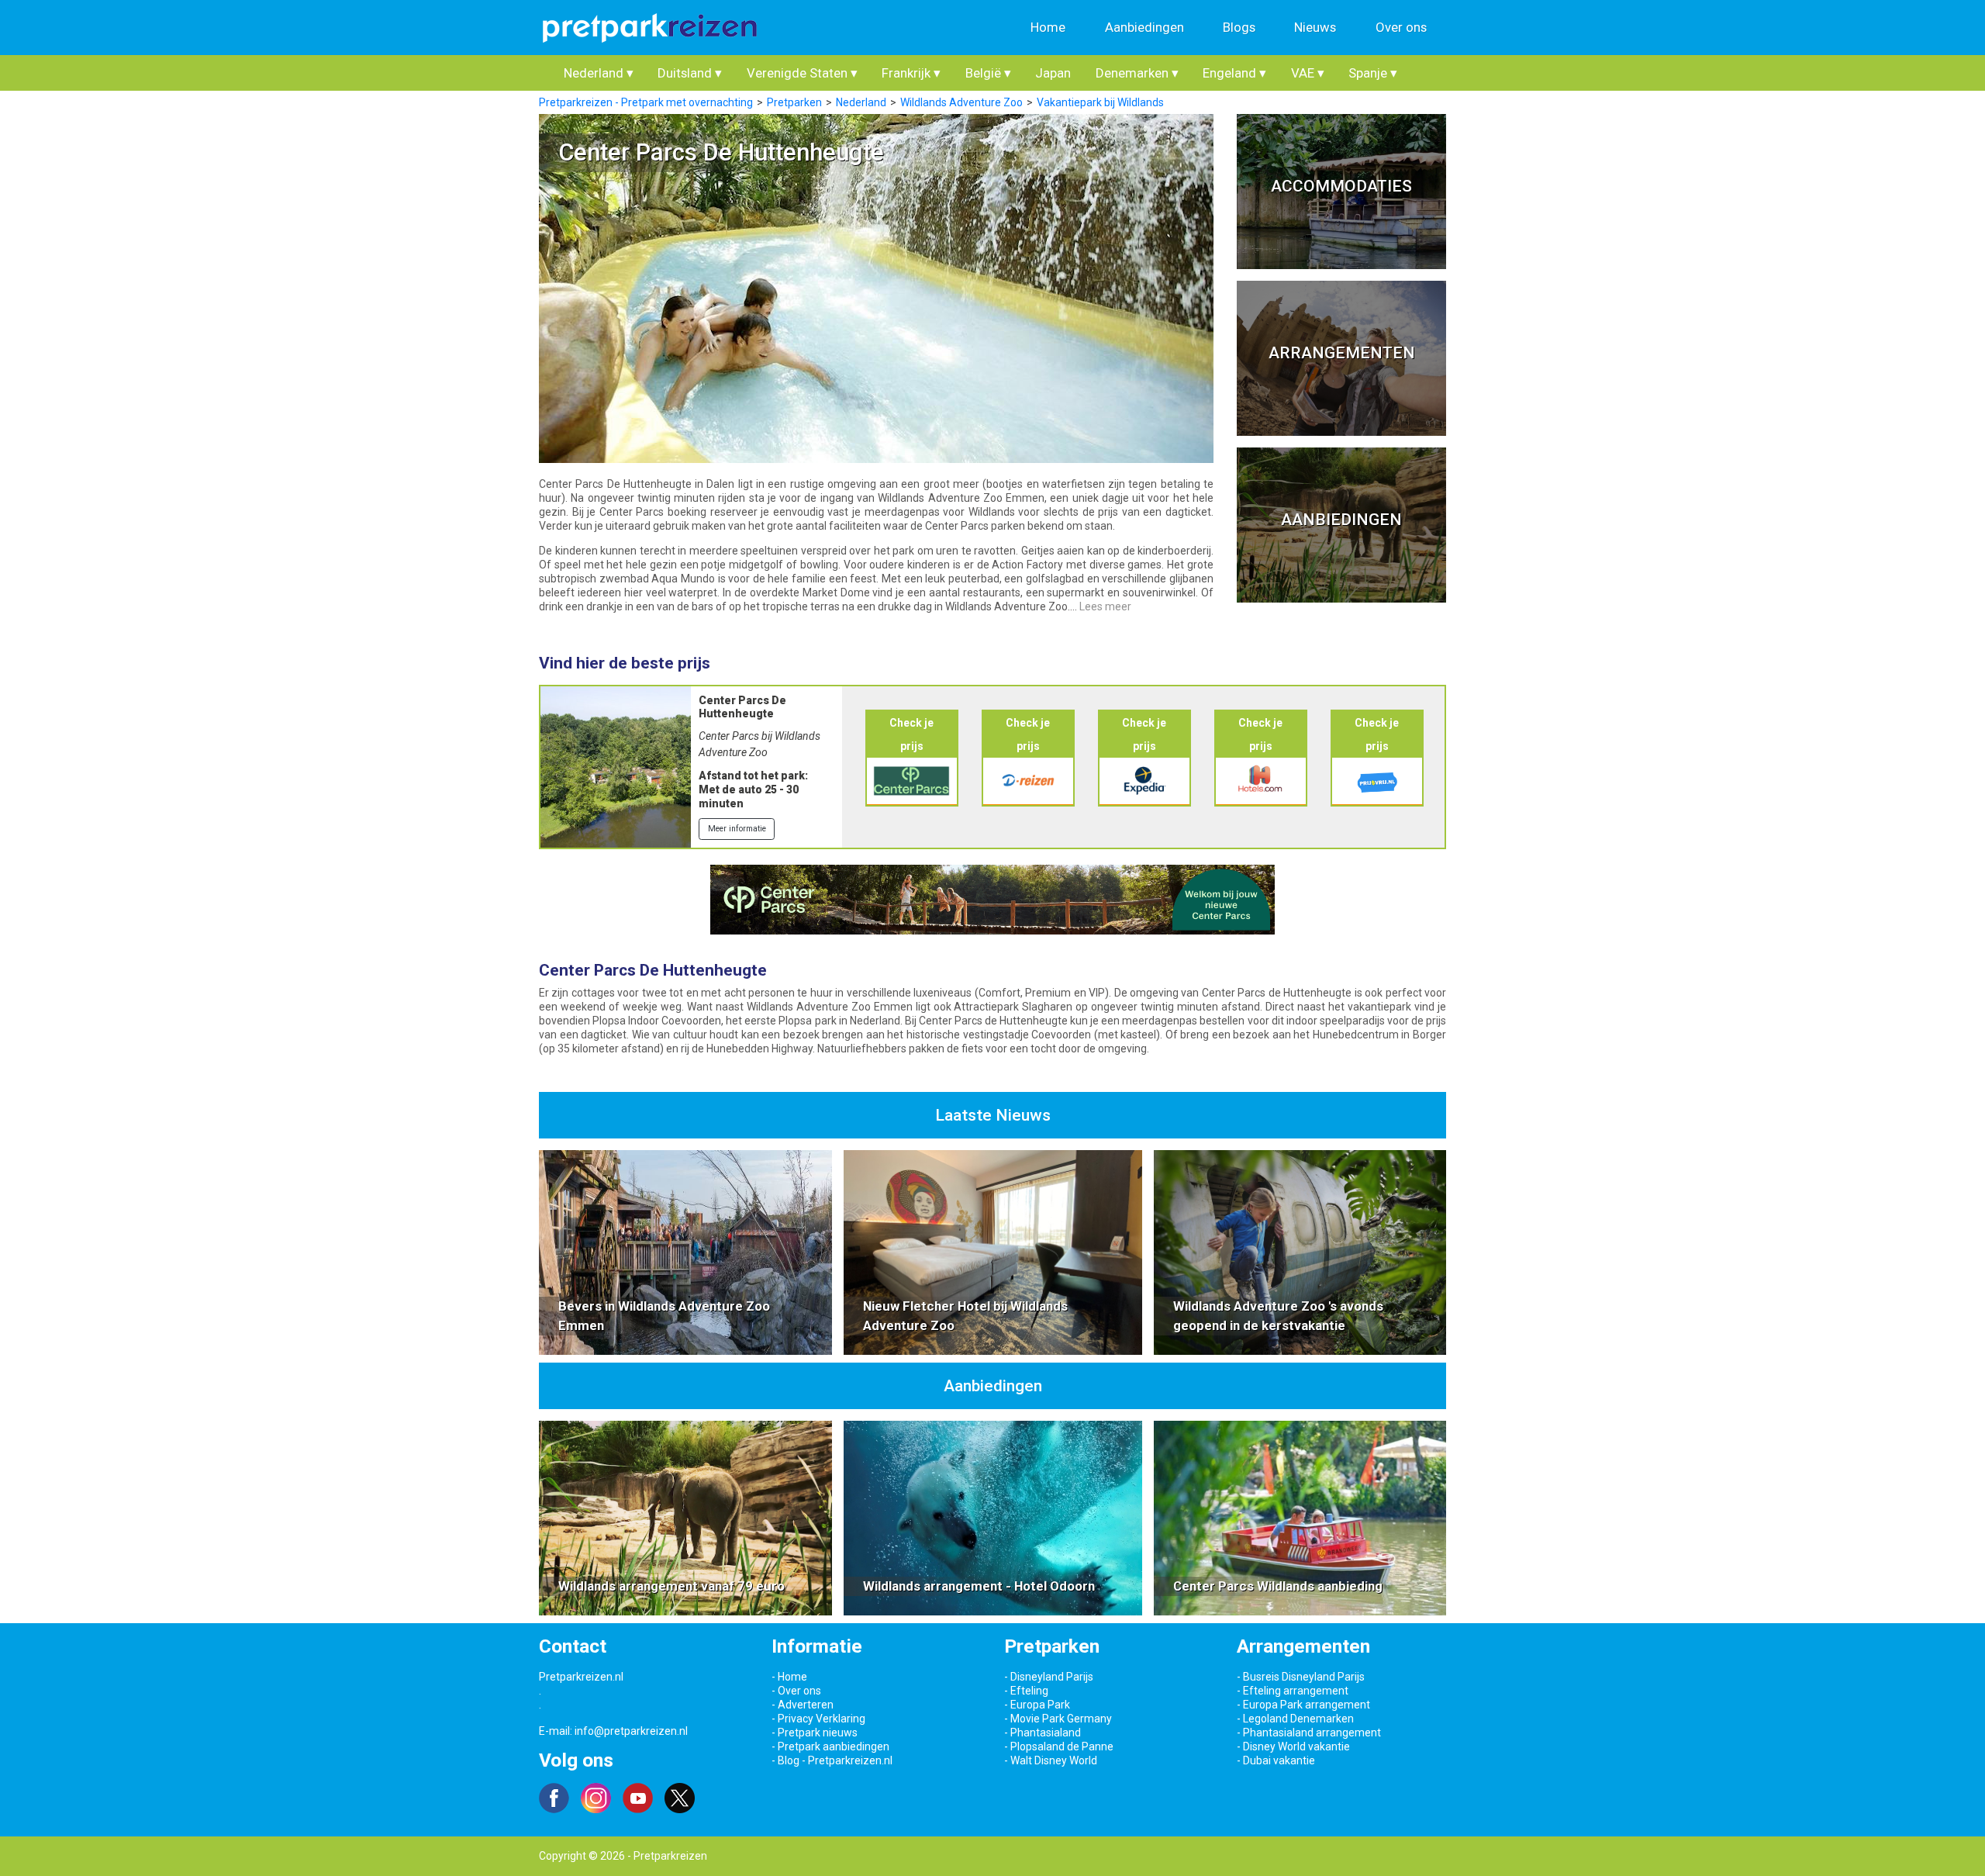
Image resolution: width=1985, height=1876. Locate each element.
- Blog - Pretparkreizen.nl (832, 1760)
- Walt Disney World (1051, 1760)
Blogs (1239, 27)
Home (1048, 27)
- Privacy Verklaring (818, 1719)
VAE (1308, 73)
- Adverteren (803, 1705)
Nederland (599, 73)
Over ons (1401, 27)
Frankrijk (911, 73)
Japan (1053, 73)
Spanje (1373, 73)
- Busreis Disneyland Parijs (1301, 1677)
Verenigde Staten (802, 73)
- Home (789, 1677)
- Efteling (1026, 1691)
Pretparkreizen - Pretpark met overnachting (646, 102)
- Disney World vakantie (1293, 1746)
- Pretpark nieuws (815, 1733)
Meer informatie (737, 829)
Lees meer (1105, 606)
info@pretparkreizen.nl (631, 1731)
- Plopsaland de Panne (1059, 1746)
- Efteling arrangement (1293, 1691)
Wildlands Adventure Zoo (961, 102)
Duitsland (690, 73)
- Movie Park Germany (1058, 1719)
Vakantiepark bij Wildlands (1100, 102)
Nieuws (1315, 27)
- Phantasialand (1043, 1733)
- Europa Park (1037, 1705)
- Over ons (796, 1691)
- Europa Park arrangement (1303, 1705)
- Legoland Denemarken (1295, 1719)
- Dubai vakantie (1276, 1760)
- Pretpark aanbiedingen (830, 1746)
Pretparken (794, 102)
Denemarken (1137, 73)
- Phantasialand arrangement (1309, 1733)
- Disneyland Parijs (1049, 1677)
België (988, 73)
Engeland (1234, 73)
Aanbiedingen (1144, 27)
